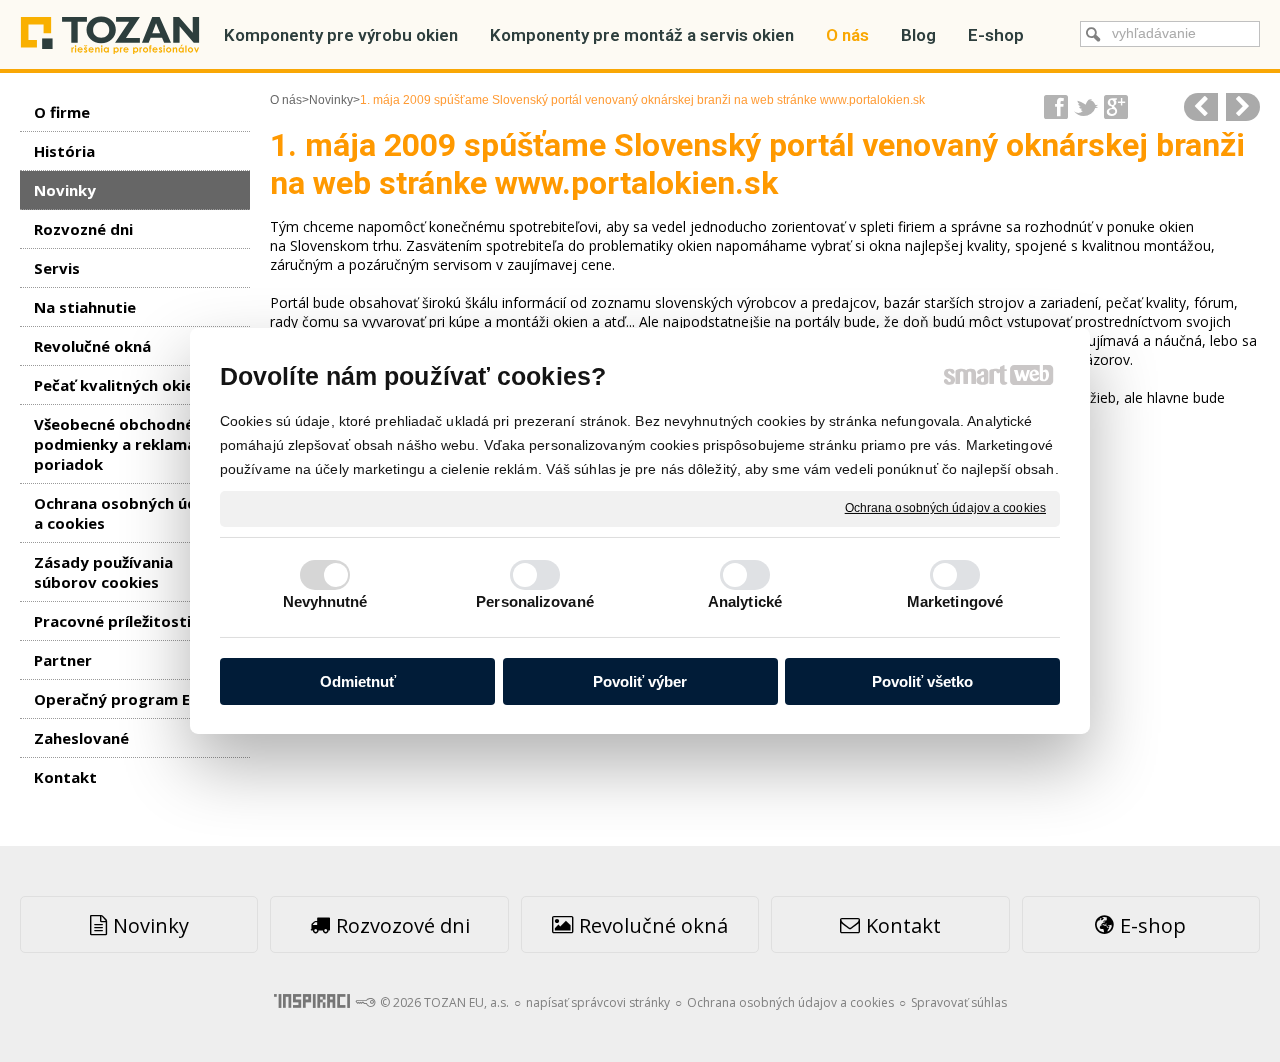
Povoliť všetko (922, 681)
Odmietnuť (358, 681)
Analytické (745, 601)
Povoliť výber (640, 681)
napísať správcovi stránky (598, 1002)
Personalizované (535, 601)
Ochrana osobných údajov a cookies (945, 508)
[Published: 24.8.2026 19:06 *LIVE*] (365, 1002)
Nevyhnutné (325, 601)
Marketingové (955, 601)
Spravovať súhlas (959, 1002)
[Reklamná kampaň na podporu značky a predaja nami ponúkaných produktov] (1201, 107)
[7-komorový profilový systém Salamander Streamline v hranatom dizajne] (1243, 107)
